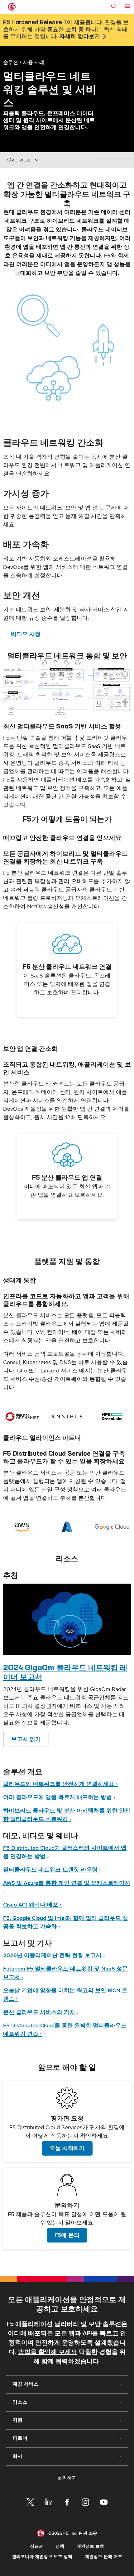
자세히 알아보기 (80, 37)
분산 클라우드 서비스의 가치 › (41, 2012)
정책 (60, 2546)
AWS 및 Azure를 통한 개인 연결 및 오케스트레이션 (67, 1883)
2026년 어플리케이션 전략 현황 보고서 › (54, 1955)
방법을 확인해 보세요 (48, 2352)
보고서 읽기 (26, 1739)
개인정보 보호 (90, 2546)
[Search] (114, 6)
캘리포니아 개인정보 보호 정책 (42, 2557)
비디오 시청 (26, 634)
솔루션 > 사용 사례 (24, 62)
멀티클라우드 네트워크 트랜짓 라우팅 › (52, 1870)
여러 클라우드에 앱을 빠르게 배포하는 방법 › (59, 1797)
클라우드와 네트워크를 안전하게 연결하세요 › (60, 1784)
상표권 (36, 2546)
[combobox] (49, 160)
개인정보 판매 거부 (103, 2557)
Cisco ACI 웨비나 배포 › (32, 1905)
